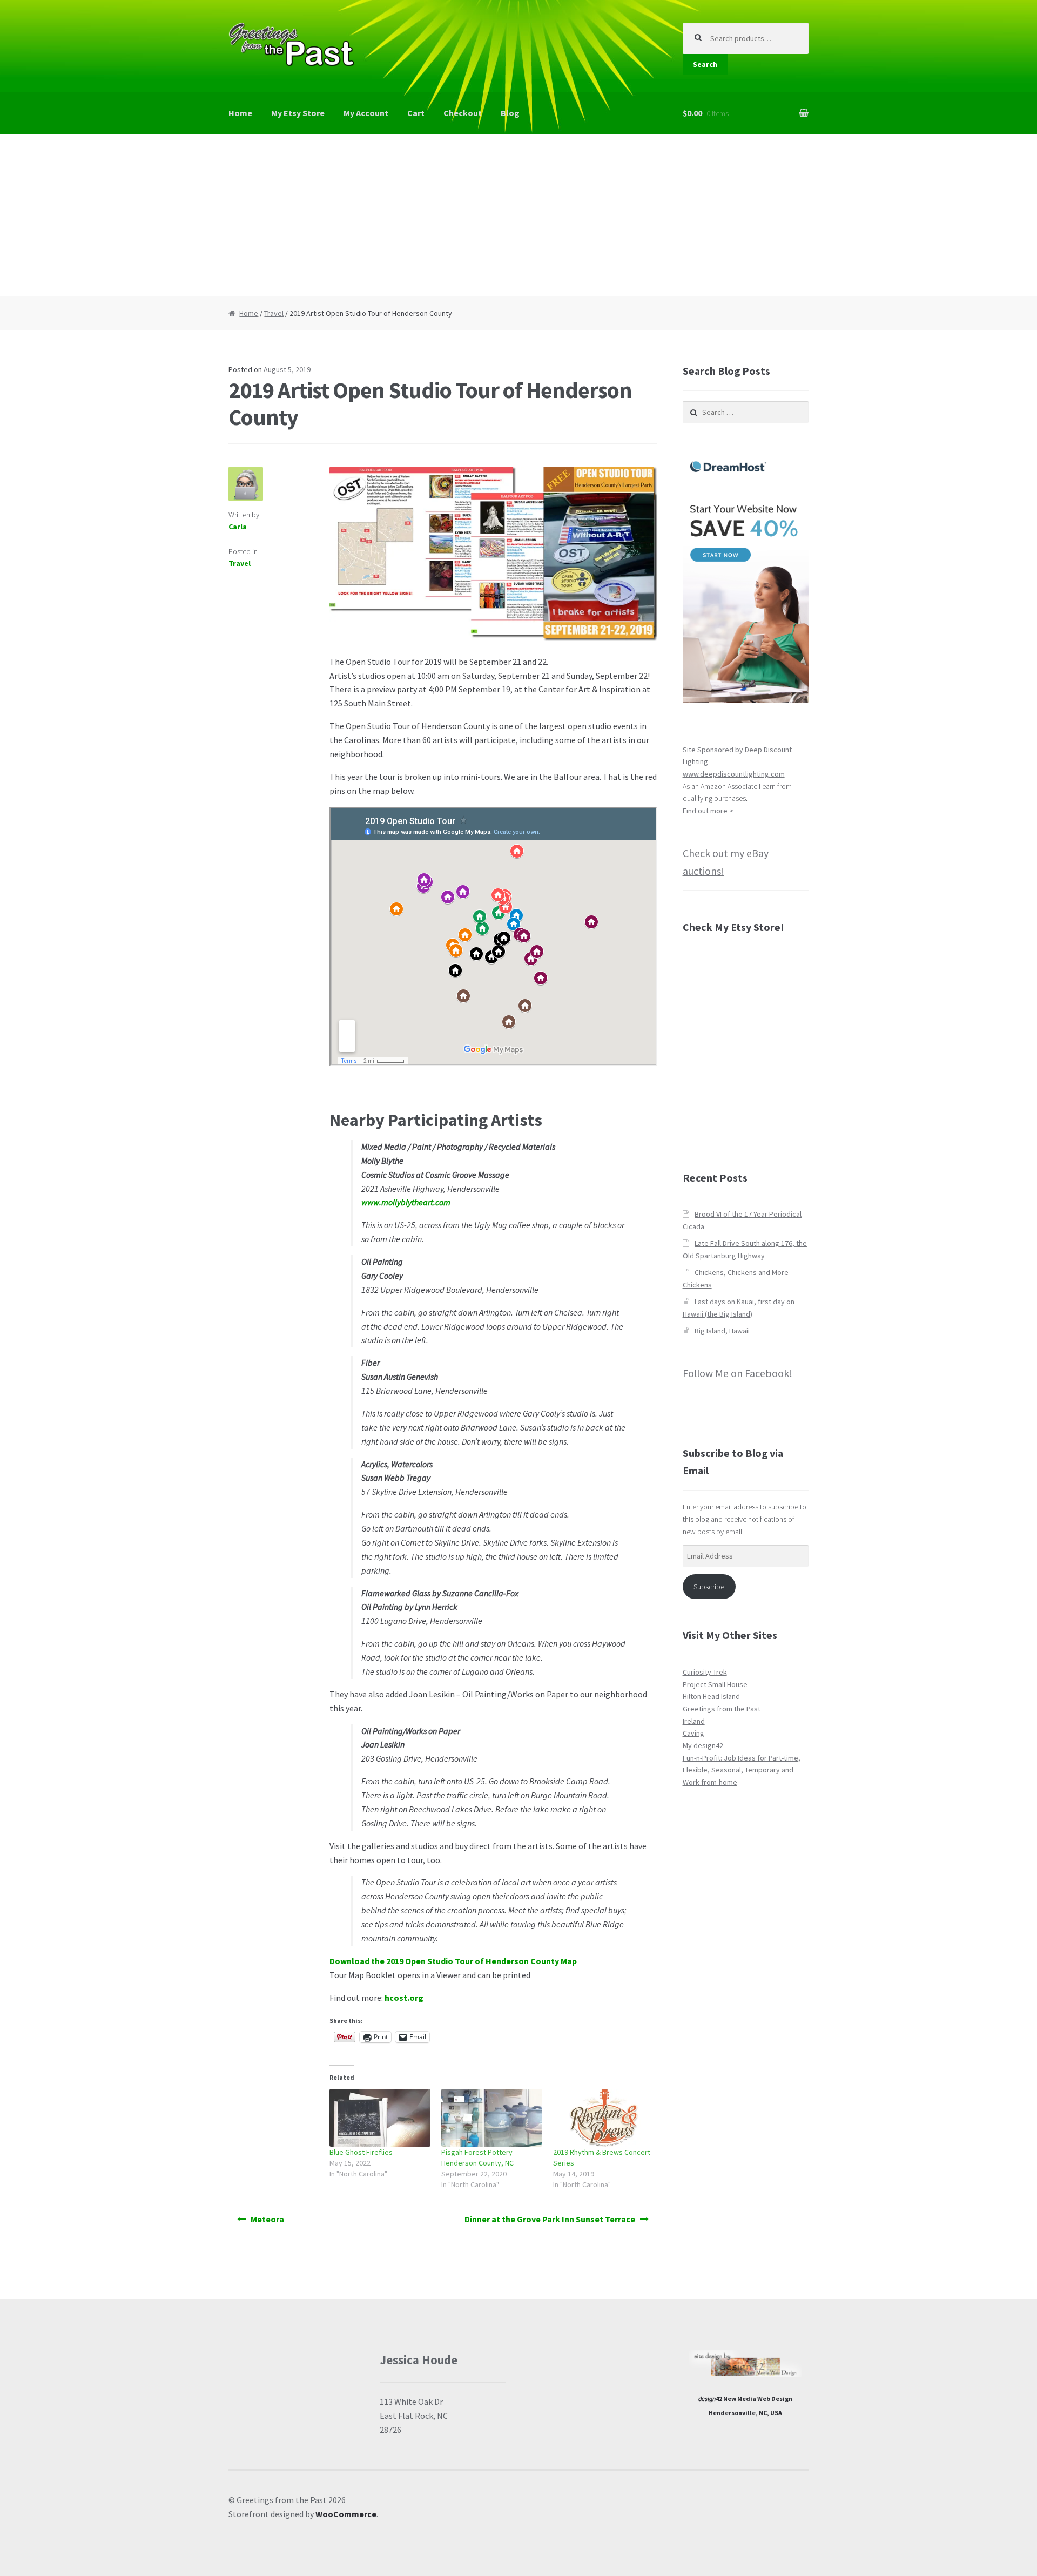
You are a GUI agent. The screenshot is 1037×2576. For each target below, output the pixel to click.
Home (240, 113)
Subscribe (709, 1587)
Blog (510, 113)
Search (705, 64)
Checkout (463, 113)
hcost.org (404, 1998)
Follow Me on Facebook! (738, 1373)
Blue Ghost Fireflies (361, 2152)
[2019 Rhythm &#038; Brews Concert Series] (604, 2118)
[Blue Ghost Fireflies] (380, 2118)
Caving (693, 1733)
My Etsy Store (298, 113)
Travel (274, 313)
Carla (238, 527)
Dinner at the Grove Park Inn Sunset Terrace (550, 2219)
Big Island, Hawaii (722, 1331)
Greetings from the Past (722, 1709)
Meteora (267, 2219)
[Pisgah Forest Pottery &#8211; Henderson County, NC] (492, 2118)
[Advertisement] (518, 215)
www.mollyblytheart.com (406, 1202)
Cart (416, 113)
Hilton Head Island (711, 1696)
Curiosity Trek (705, 1672)
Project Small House (715, 1684)
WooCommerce (346, 2514)
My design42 (703, 1745)
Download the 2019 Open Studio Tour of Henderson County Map (453, 1961)
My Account (366, 113)
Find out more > (708, 811)
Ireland (694, 1721)
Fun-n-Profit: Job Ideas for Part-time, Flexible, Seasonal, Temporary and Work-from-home (742, 1770)
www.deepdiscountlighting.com (734, 774)
